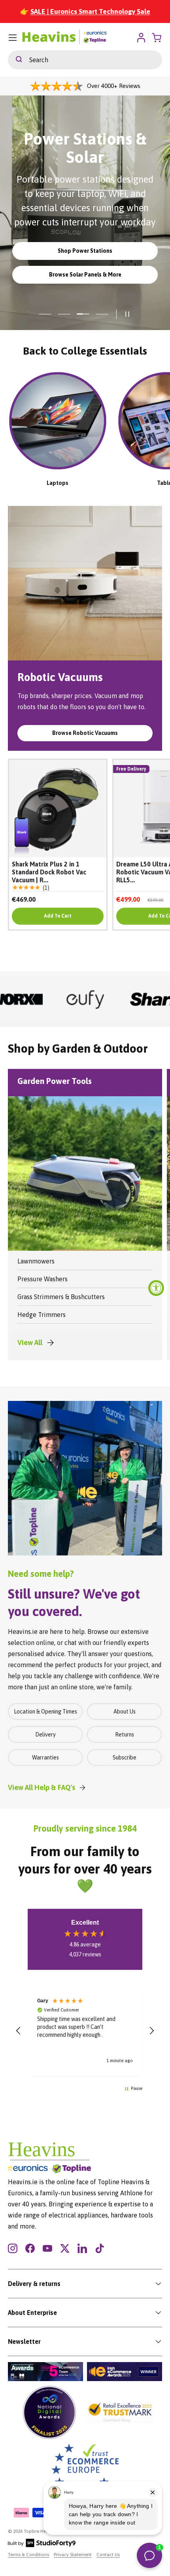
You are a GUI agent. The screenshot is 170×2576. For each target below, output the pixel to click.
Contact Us (108, 2555)
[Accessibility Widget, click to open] (156, 1288)
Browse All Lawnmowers (85, 286)
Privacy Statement (73, 2555)
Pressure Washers (42, 1279)
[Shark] (101, 999)
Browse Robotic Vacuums (85, 733)
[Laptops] (58, 421)
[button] (19, 2031)
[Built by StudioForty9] (42, 2545)
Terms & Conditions (28, 2555)
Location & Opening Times (45, 1712)
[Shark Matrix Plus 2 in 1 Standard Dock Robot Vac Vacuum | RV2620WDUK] (58, 809)
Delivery (45, 1735)
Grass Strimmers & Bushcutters (61, 1297)
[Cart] (157, 38)
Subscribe (125, 1757)
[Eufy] (30, 999)
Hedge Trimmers (42, 1315)
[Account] (141, 38)
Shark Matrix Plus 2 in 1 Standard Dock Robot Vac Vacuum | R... (49, 872)
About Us (125, 1712)
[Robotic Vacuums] (85, 583)
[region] (85, 2030)
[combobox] (85, 60)
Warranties (45, 1757)
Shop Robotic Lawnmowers (85, 263)
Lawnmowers (36, 1261)
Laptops (58, 483)
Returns (125, 1735)
